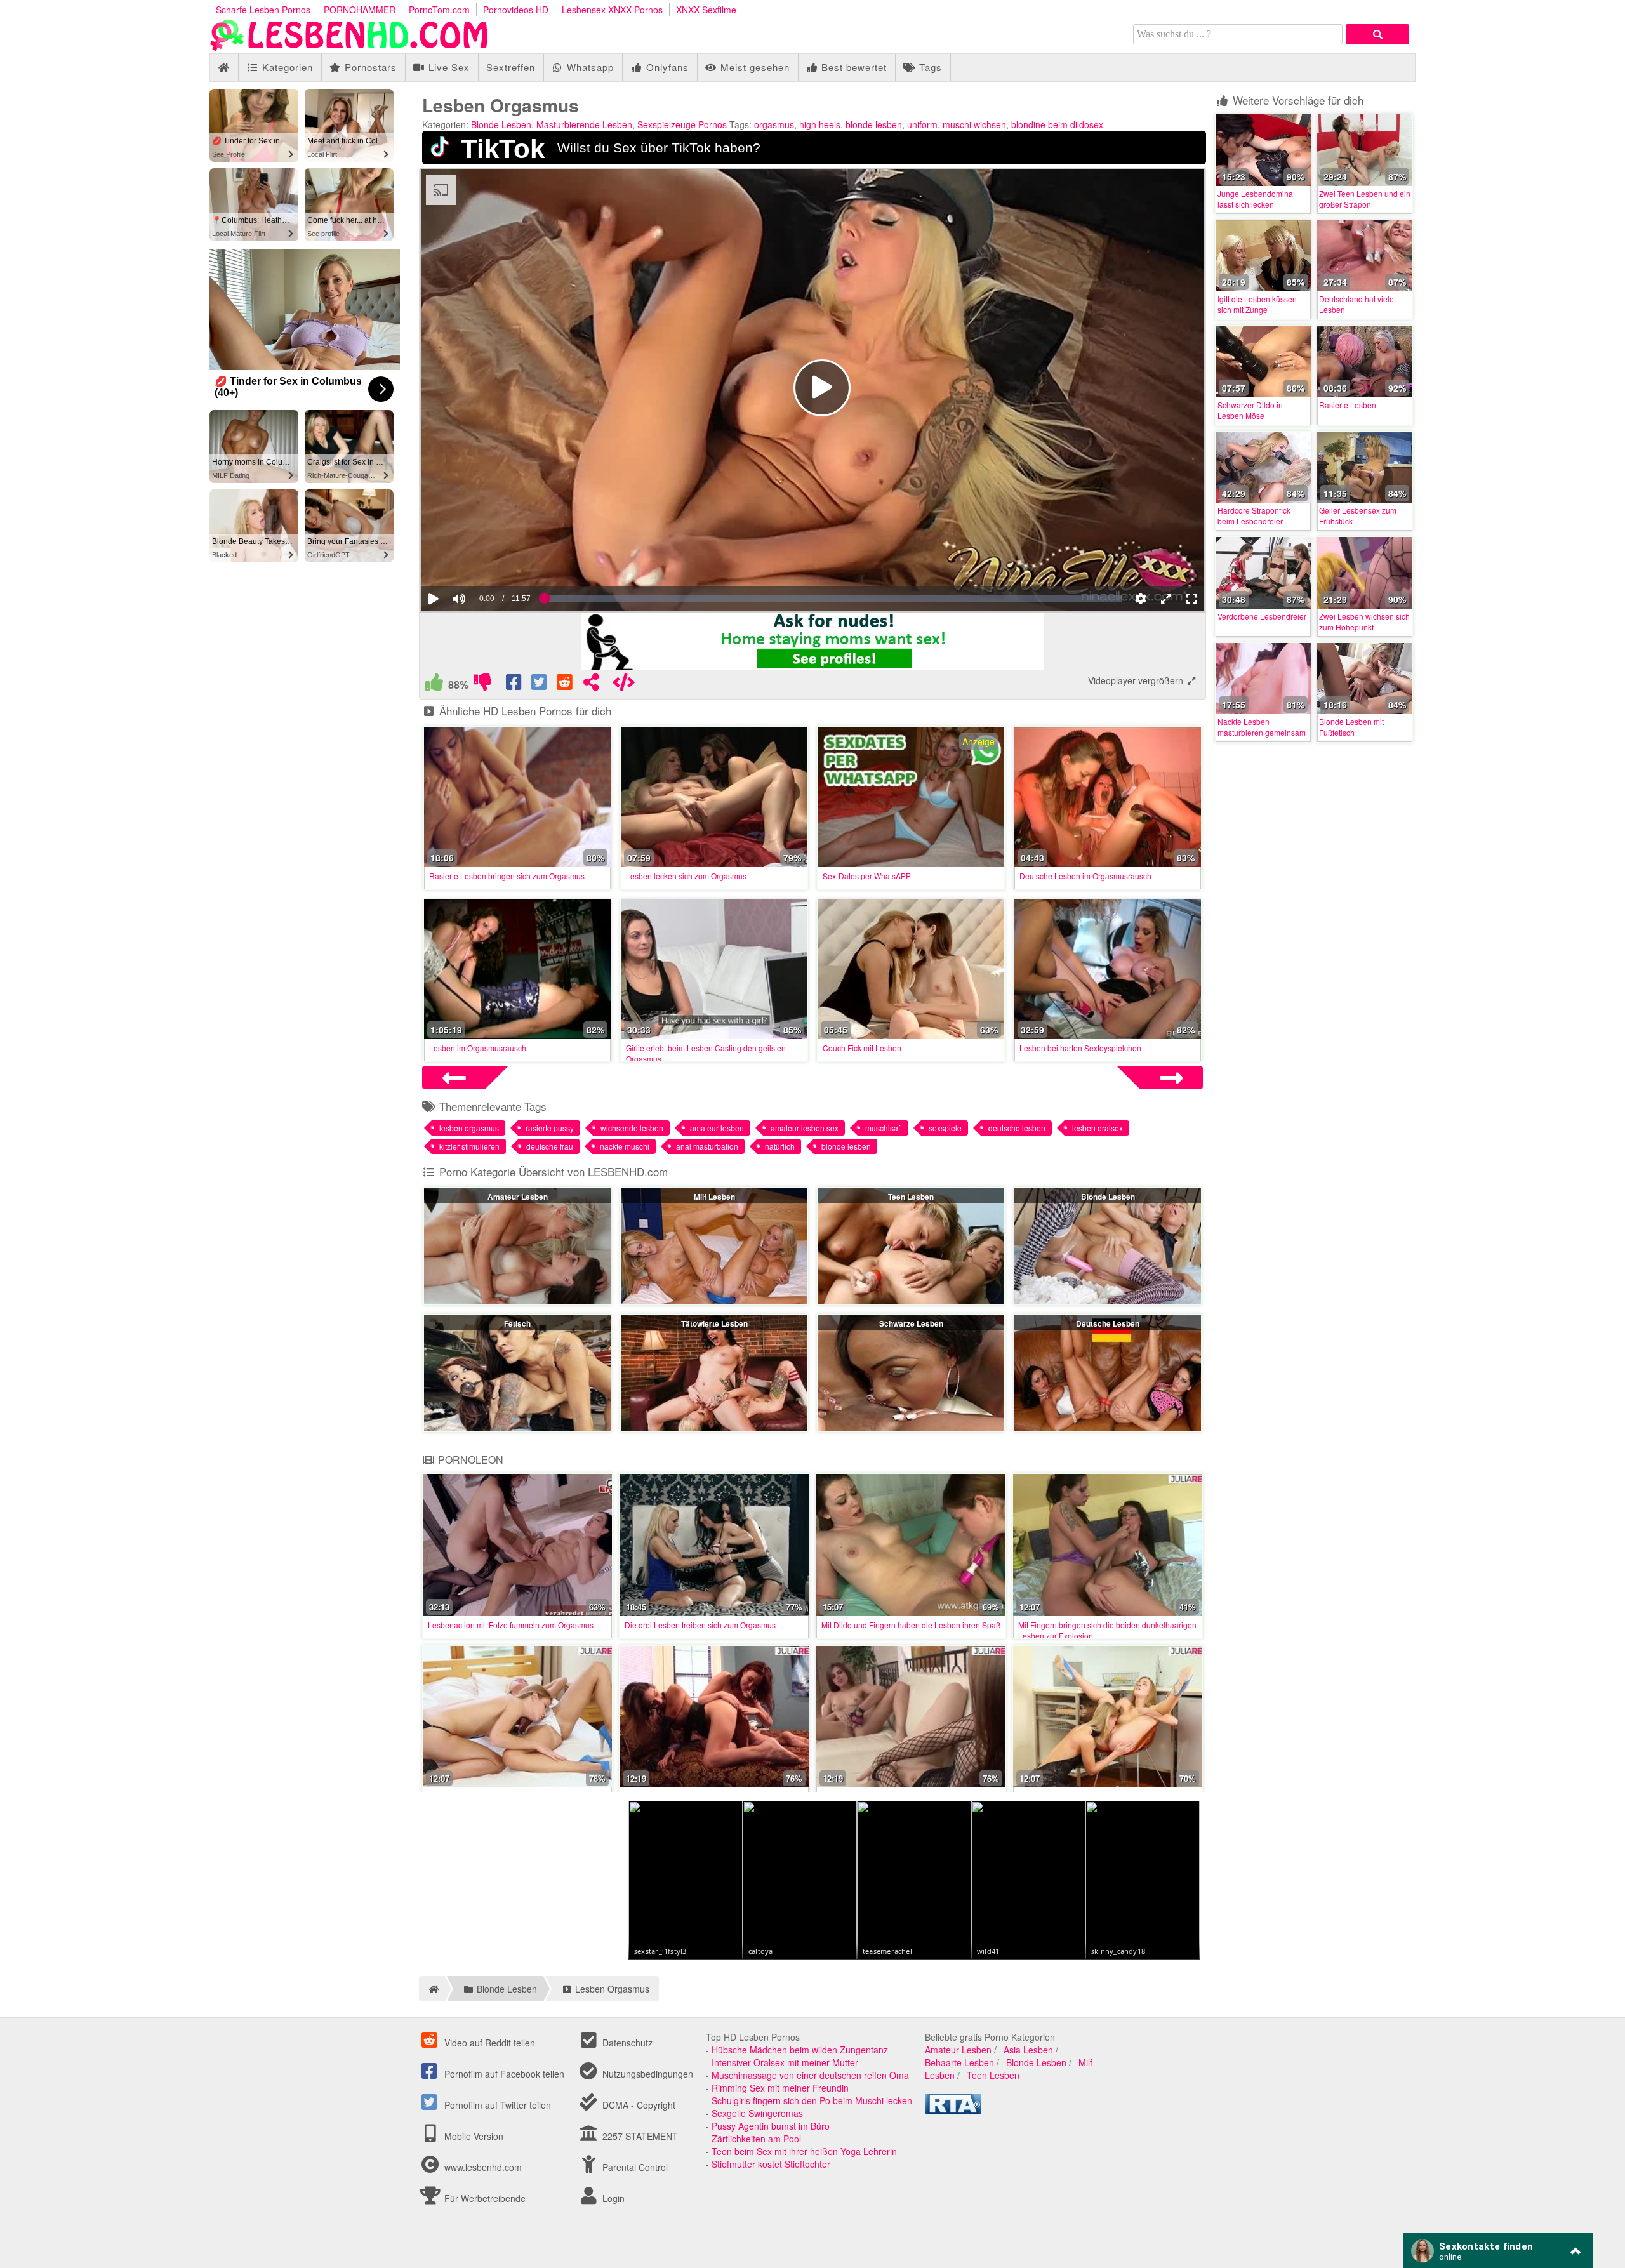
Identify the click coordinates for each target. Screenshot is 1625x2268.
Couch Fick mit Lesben (862, 1048)
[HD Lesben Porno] (349, 47)
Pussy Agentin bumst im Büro (771, 2154)
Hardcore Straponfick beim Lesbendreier (1254, 515)
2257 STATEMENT (639, 2164)
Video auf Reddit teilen (488, 2071)
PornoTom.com (439, 10)
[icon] (224, 68)
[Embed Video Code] (623, 685)
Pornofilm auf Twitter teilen (496, 2133)
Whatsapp (589, 67)
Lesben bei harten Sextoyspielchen (1080, 1048)
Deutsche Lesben (1108, 1323)
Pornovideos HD (516, 10)
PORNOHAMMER (360, 10)
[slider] (481, 560)
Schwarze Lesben (911, 1323)
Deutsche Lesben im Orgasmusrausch (1085, 876)
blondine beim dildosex (1057, 124)
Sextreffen (511, 67)
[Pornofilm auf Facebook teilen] (515, 685)
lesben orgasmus (469, 1128)
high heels (820, 124)
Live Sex (448, 67)
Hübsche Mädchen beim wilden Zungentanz (800, 2078)
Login (612, 2226)
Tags (929, 67)
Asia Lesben (1028, 2078)
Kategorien (286, 67)
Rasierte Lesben (1348, 405)
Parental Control (634, 2195)
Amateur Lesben (518, 1197)
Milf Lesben (714, 1197)
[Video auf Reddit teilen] (566, 685)
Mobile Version (473, 2164)
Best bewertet (852, 67)
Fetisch (517, 1323)
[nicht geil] (482, 685)
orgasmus (774, 124)
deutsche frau (550, 1146)
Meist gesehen (753, 67)
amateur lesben (717, 1128)
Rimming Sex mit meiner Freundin (780, 2116)
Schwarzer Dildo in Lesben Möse (1250, 410)
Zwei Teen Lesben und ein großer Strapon (1365, 199)
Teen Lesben (911, 1197)
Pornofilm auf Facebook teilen (503, 2102)
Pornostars (369, 67)
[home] (432, 2017)
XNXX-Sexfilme (706, 10)
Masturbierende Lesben (584, 124)
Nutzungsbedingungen (647, 2102)
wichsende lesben (632, 1128)
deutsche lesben (1017, 1128)
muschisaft (884, 1128)
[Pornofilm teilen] (591, 685)
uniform (922, 124)
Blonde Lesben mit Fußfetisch (1351, 727)
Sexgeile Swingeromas (757, 2141)
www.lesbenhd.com (483, 2195)
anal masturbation (707, 1146)
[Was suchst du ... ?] (1377, 34)
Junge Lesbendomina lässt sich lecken (1255, 199)
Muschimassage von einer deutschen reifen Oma (810, 2103)
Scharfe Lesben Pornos (263, 10)
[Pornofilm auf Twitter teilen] (540, 685)
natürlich (780, 1146)
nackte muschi (625, 1146)
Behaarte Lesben (959, 2090)
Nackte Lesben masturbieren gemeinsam (1262, 727)
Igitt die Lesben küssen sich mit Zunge (1257, 304)
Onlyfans (666, 67)
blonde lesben (874, 124)
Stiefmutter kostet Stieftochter (771, 2192)
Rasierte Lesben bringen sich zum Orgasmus (507, 876)
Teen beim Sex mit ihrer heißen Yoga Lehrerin (804, 2179)
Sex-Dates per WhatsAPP (867, 876)
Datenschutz (626, 2071)
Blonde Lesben (501, 124)
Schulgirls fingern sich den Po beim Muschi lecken (812, 2128)
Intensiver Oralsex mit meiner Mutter (785, 2090)
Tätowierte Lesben (714, 1323)
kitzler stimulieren (469, 1146)
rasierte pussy (550, 1128)
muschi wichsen (974, 124)
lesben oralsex (1098, 1128)
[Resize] (1166, 599)
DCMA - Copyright (638, 2133)
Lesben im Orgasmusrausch (478, 1048)
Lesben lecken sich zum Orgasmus (686, 876)
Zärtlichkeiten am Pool (756, 2166)
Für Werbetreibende (484, 2226)
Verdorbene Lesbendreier (1262, 616)
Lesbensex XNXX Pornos (612, 10)
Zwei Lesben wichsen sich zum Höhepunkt (1364, 621)
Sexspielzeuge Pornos (682, 124)
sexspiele (945, 1128)
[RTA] (953, 2138)
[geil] (434, 685)
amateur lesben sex (805, 1128)
